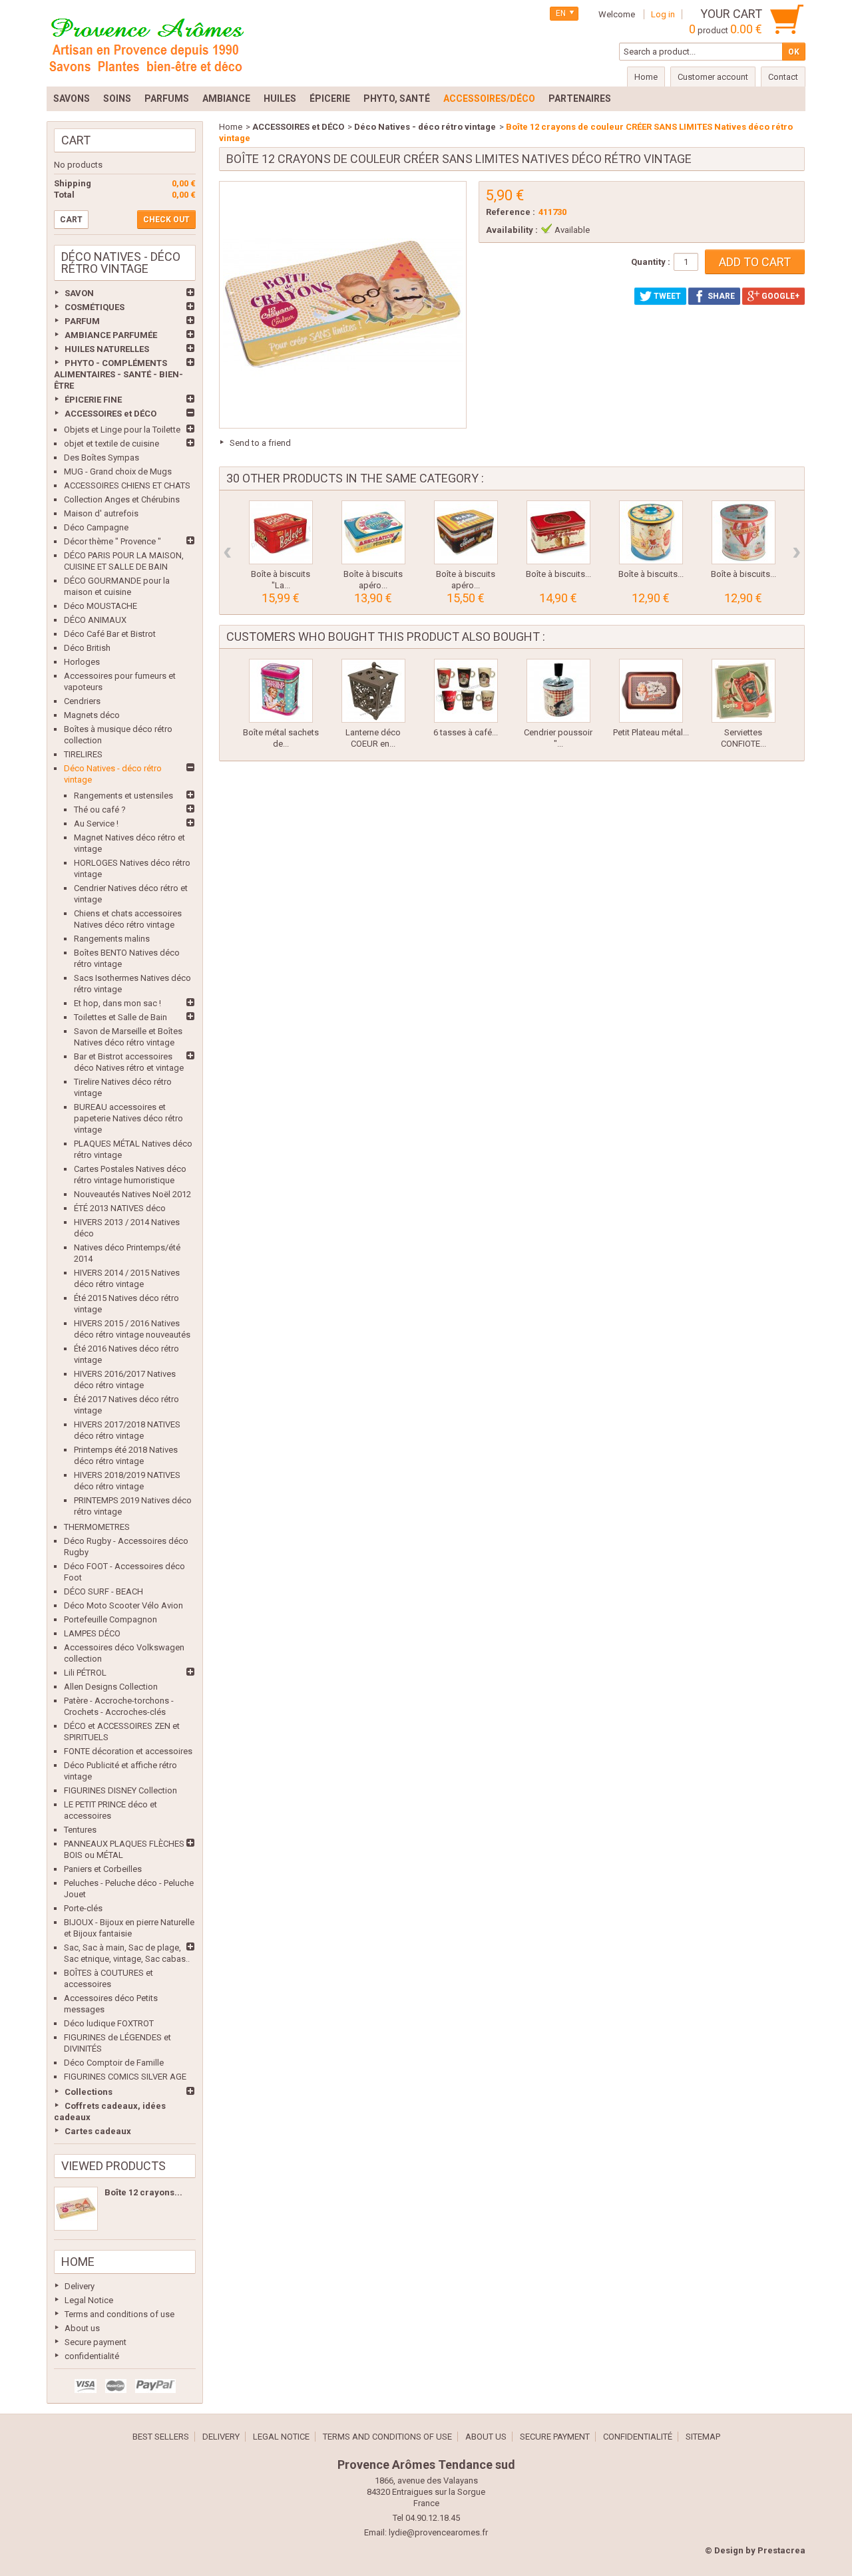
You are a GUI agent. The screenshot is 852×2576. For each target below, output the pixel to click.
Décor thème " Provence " (112, 541)
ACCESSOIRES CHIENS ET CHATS (127, 485)
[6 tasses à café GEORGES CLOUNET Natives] (466, 691)
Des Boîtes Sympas (102, 458)
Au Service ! (96, 824)
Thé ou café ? (100, 810)
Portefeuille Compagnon (110, 1619)
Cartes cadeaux (98, 2131)
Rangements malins (112, 939)
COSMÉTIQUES (95, 307)
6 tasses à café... (466, 732)
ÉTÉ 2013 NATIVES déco (120, 1208)
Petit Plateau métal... (651, 732)
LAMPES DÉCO (92, 1633)
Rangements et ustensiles (123, 796)
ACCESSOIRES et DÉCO (110, 414)
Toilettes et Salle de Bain (120, 1017)
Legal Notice (89, 2300)
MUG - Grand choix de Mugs (118, 471)
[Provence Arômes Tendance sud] (146, 43)
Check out (166, 220)
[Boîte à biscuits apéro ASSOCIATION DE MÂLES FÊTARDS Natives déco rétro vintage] (373, 532)
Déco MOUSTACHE (101, 606)
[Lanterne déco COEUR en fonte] (373, 691)
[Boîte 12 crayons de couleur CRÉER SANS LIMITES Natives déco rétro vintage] (76, 2209)
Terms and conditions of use (119, 2314)
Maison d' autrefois (101, 513)
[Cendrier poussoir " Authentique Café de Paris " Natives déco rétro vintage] (558, 691)
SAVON (79, 293)
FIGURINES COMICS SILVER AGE (125, 2077)
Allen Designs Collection (111, 1687)
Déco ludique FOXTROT (109, 2023)
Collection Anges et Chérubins (122, 499)
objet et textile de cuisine (111, 444)
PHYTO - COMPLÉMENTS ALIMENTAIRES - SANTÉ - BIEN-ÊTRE (118, 374)
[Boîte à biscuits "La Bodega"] (281, 532)
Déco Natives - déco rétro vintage (425, 127)
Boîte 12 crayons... (143, 2192)
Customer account (713, 77)
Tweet (666, 296)
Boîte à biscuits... (558, 574)
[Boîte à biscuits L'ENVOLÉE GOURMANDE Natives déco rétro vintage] (744, 532)
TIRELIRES (83, 754)
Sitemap (703, 2437)
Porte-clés (83, 1908)
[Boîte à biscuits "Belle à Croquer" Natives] (558, 532)
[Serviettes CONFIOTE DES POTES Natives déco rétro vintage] (744, 691)
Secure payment (96, 2342)
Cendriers (82, 701)
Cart (76, 140)
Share (720, 296)
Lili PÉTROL (85, 1673)
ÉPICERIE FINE (93, 400)
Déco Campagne (96, 527)
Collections (89, 2092)
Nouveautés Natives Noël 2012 (132, 1194)
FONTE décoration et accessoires (128, 1751)
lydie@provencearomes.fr (438, 2532)
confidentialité (92, 2356)
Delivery (80, 2286)
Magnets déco (92, 715)
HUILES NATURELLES (107, 349)
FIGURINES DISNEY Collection (120, 1790)
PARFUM (82, 321)
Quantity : (651, 262)
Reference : (511, 212)
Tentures (80, 1830)
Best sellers (161, 2437)
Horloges (82, 662)
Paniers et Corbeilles (103, 1869)
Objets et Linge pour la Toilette (122, 430)
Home (78, 2262)
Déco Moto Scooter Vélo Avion (123, 1605)
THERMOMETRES (97, 1527)
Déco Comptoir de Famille (114, 2063)
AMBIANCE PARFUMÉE (111, 335)
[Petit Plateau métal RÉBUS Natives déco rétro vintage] (651, 691)
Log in (663, 14)
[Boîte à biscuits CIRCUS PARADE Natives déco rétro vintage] (651, 532)
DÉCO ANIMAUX (95, 620)
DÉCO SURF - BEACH (104, 1591)
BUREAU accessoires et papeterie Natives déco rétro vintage (128, 1118)
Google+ (779, 296)
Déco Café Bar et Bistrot (110, 634)
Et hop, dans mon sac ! (117, 1003)
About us (82, 2328)
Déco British (87, 648)
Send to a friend (260, 443)
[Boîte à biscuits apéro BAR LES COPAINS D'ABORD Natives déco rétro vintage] (466, 532)
